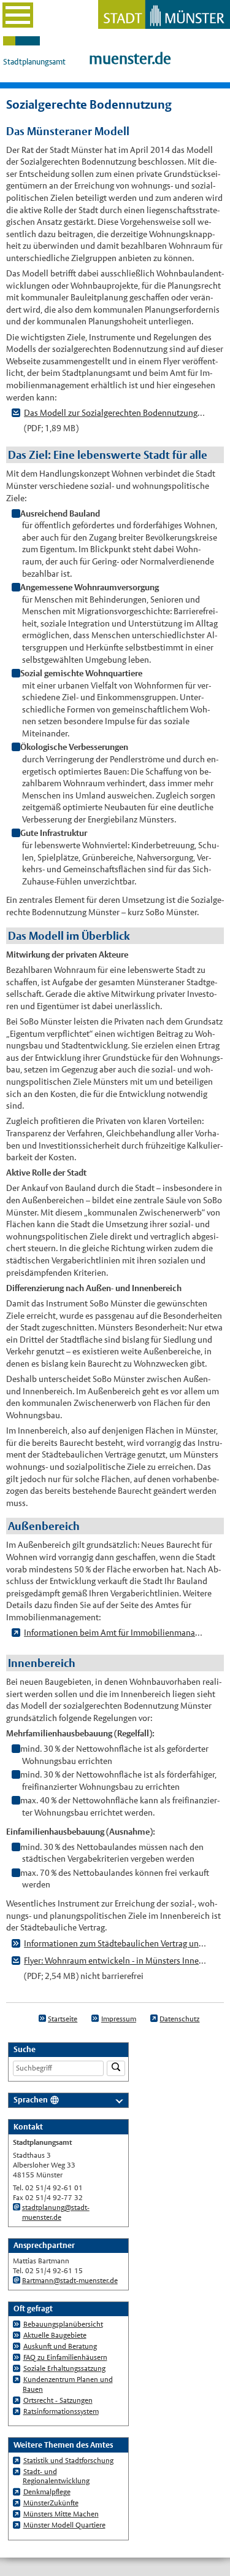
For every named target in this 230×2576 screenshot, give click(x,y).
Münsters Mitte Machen (61, 2514)
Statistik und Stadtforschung (68, 2461)
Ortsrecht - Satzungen (58, 2400)
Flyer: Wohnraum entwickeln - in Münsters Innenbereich (115, 1961)
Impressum (119, 2019)
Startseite (63, 2019)
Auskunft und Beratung (60, 2346)
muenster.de (130, 59)
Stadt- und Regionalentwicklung (56, 2476)
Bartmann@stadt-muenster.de (70, 2281)
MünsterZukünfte (51, 2503)
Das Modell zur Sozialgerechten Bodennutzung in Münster (115, 413)
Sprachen (31, 2100)
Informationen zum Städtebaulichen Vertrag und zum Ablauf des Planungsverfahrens (115, 1943)
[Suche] (116, 2068)
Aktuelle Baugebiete (55, 2335)
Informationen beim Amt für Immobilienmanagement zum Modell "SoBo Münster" (115, 1633)
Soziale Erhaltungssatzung (64, 2368)
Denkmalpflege (47, 2492)
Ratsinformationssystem (61, 2411)
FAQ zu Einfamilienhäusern (65, 2357)
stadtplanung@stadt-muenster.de (56, 2212)
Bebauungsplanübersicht (63, 2324)
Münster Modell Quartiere (64, 2525)
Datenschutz (179, 2019)
